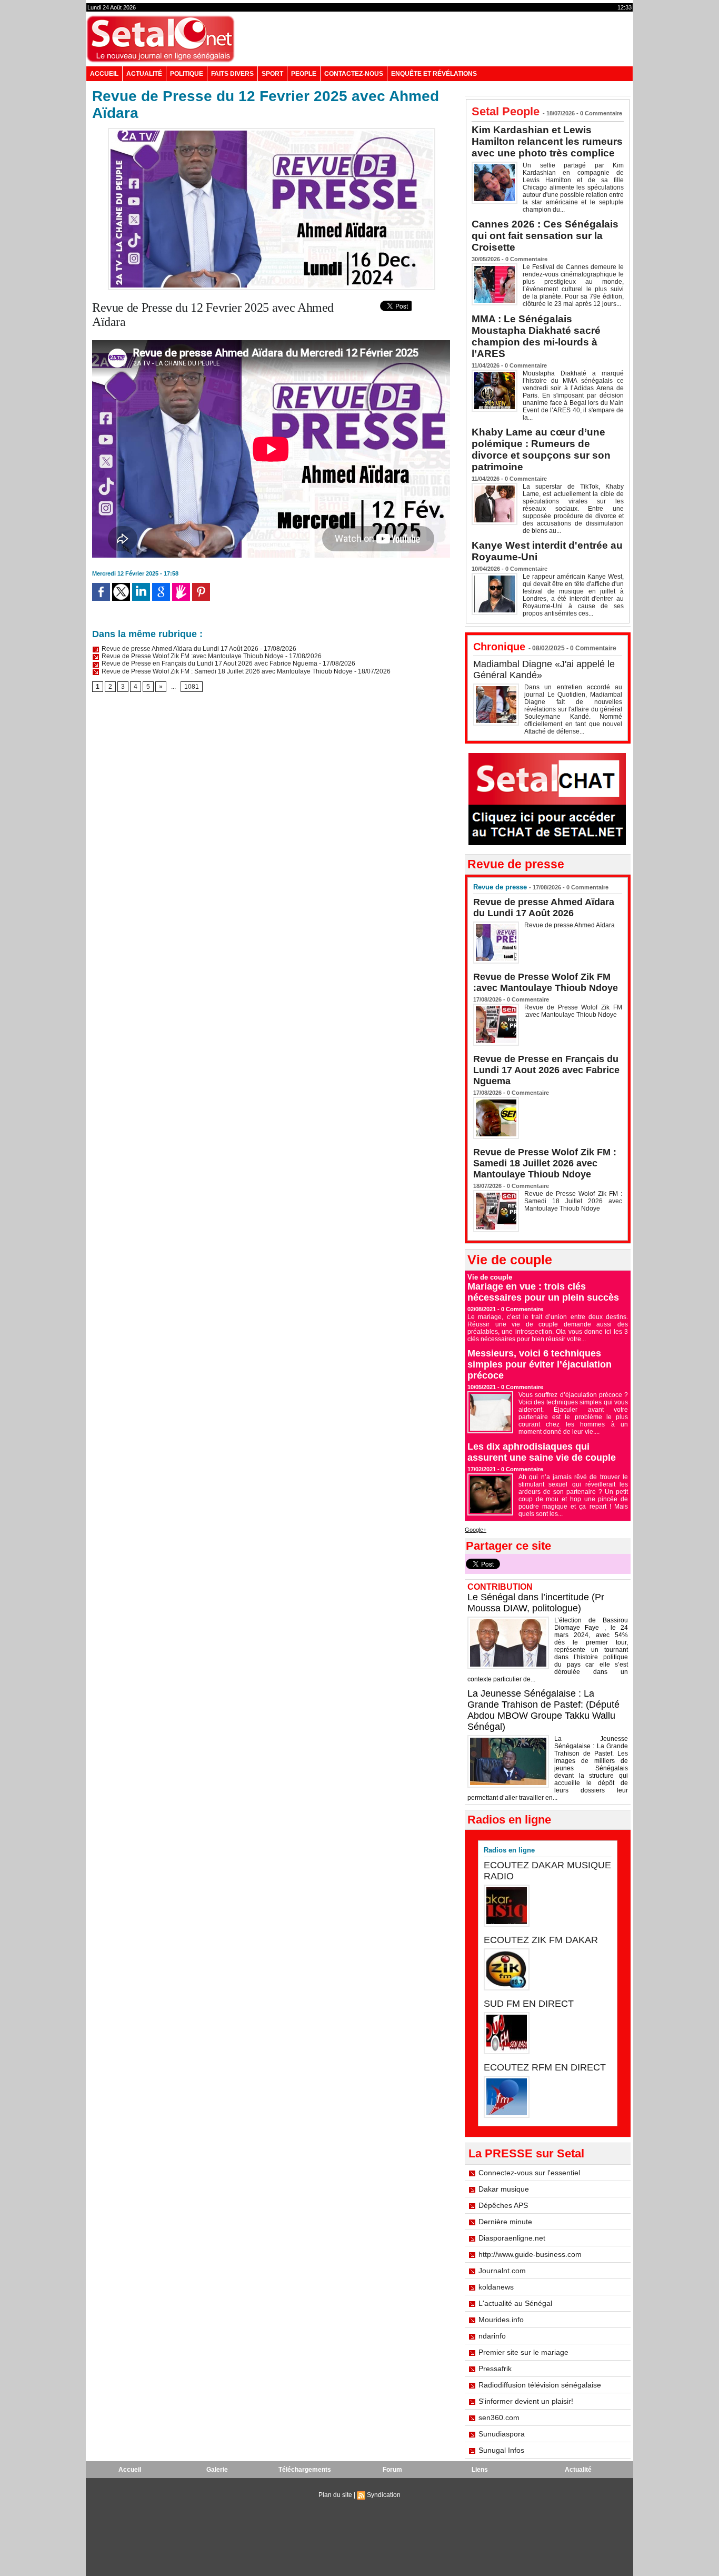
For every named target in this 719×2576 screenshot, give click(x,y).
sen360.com (499, 2418)
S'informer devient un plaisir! (526, 2401)
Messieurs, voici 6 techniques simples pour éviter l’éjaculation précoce (540, 1364)
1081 (192, 687)
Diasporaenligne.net (512, 2238)
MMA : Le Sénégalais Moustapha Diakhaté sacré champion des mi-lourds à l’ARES (536, 336)
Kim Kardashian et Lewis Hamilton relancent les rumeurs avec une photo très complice (547, 141)
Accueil (104, 74)
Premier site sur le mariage (523, 2352)
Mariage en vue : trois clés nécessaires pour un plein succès (543, 1292)
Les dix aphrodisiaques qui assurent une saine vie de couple (542, 1452)
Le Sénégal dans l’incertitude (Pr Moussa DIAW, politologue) (536, 1603)
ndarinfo (492, 2336)
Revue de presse (500, 887)
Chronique (499, 647)
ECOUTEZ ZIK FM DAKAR (541, 1940)
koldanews (496, 2287)
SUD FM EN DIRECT (529, 2004)
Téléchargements (305, 2470)
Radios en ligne (509, 1850)
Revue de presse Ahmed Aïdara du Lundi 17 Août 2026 (179, 649)
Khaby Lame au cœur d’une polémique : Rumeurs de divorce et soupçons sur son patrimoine (541, 449)
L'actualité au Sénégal (515, 2303)
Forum (392, 2470)
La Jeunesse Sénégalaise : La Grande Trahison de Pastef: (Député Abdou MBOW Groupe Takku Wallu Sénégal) (543, 1710)
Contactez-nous (354, 74)
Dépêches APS (503, 2205)
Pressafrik (495, 2369)
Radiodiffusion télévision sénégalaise (540, 2385)
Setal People (506, 111)
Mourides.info (501, 2320)
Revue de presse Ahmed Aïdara (570, 925)
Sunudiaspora (502, 2434)
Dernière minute (505, 2222)
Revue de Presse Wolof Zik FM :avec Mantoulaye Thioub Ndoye (192, 656)
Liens (480, 2470)
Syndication (384, 2495)
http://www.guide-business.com (530, 2254)
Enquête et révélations (434, 74)
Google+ (476, 1530)
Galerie (217, 2470)
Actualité (144, 74)
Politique (187, 74)
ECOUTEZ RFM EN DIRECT (545, 2067)
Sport (272, 74)
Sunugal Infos (501, 2450)
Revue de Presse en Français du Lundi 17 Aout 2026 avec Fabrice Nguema (209, 663)
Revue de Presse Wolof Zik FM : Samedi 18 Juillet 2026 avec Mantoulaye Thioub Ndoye (226, 671)
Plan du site (335, 2495)
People (304, 74)
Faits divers (232, 74)
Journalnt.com (502, 2271)
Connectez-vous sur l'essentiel (529, 2173)
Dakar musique (504, 2189)
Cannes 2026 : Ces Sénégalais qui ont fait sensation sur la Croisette (545, 236)
